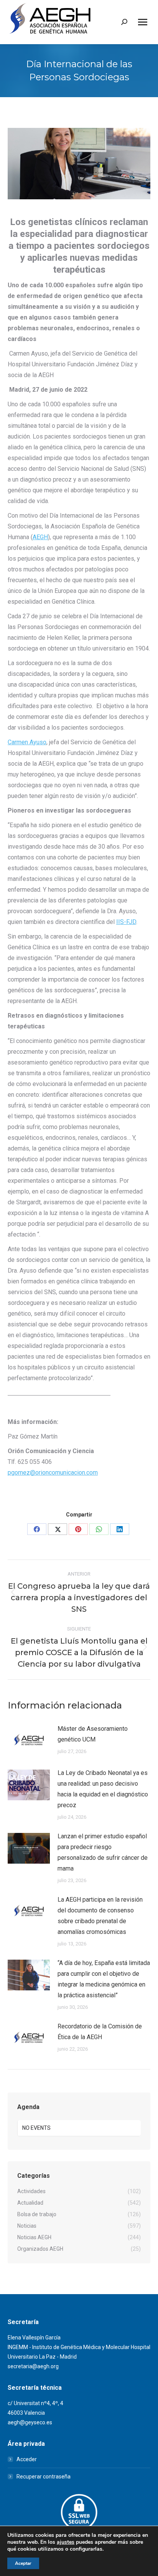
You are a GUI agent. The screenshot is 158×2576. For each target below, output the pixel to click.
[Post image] (29, 1741)
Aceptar (23, 2563)
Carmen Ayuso (27, 742)
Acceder (27, 2459)
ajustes (66, 2542)
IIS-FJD (126, 922)
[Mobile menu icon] (143, 22)
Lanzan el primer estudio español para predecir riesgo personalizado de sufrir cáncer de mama (103, 1852)
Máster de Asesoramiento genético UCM (93, 1734)
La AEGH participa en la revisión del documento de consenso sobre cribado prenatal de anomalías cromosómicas (100, 1916)
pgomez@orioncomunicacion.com (53, 1473)
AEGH (40, 537)
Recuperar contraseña (44, 2477)
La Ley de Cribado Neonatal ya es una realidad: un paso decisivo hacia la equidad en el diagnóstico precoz (103, 1789)
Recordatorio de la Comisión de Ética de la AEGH (100, 2032)
